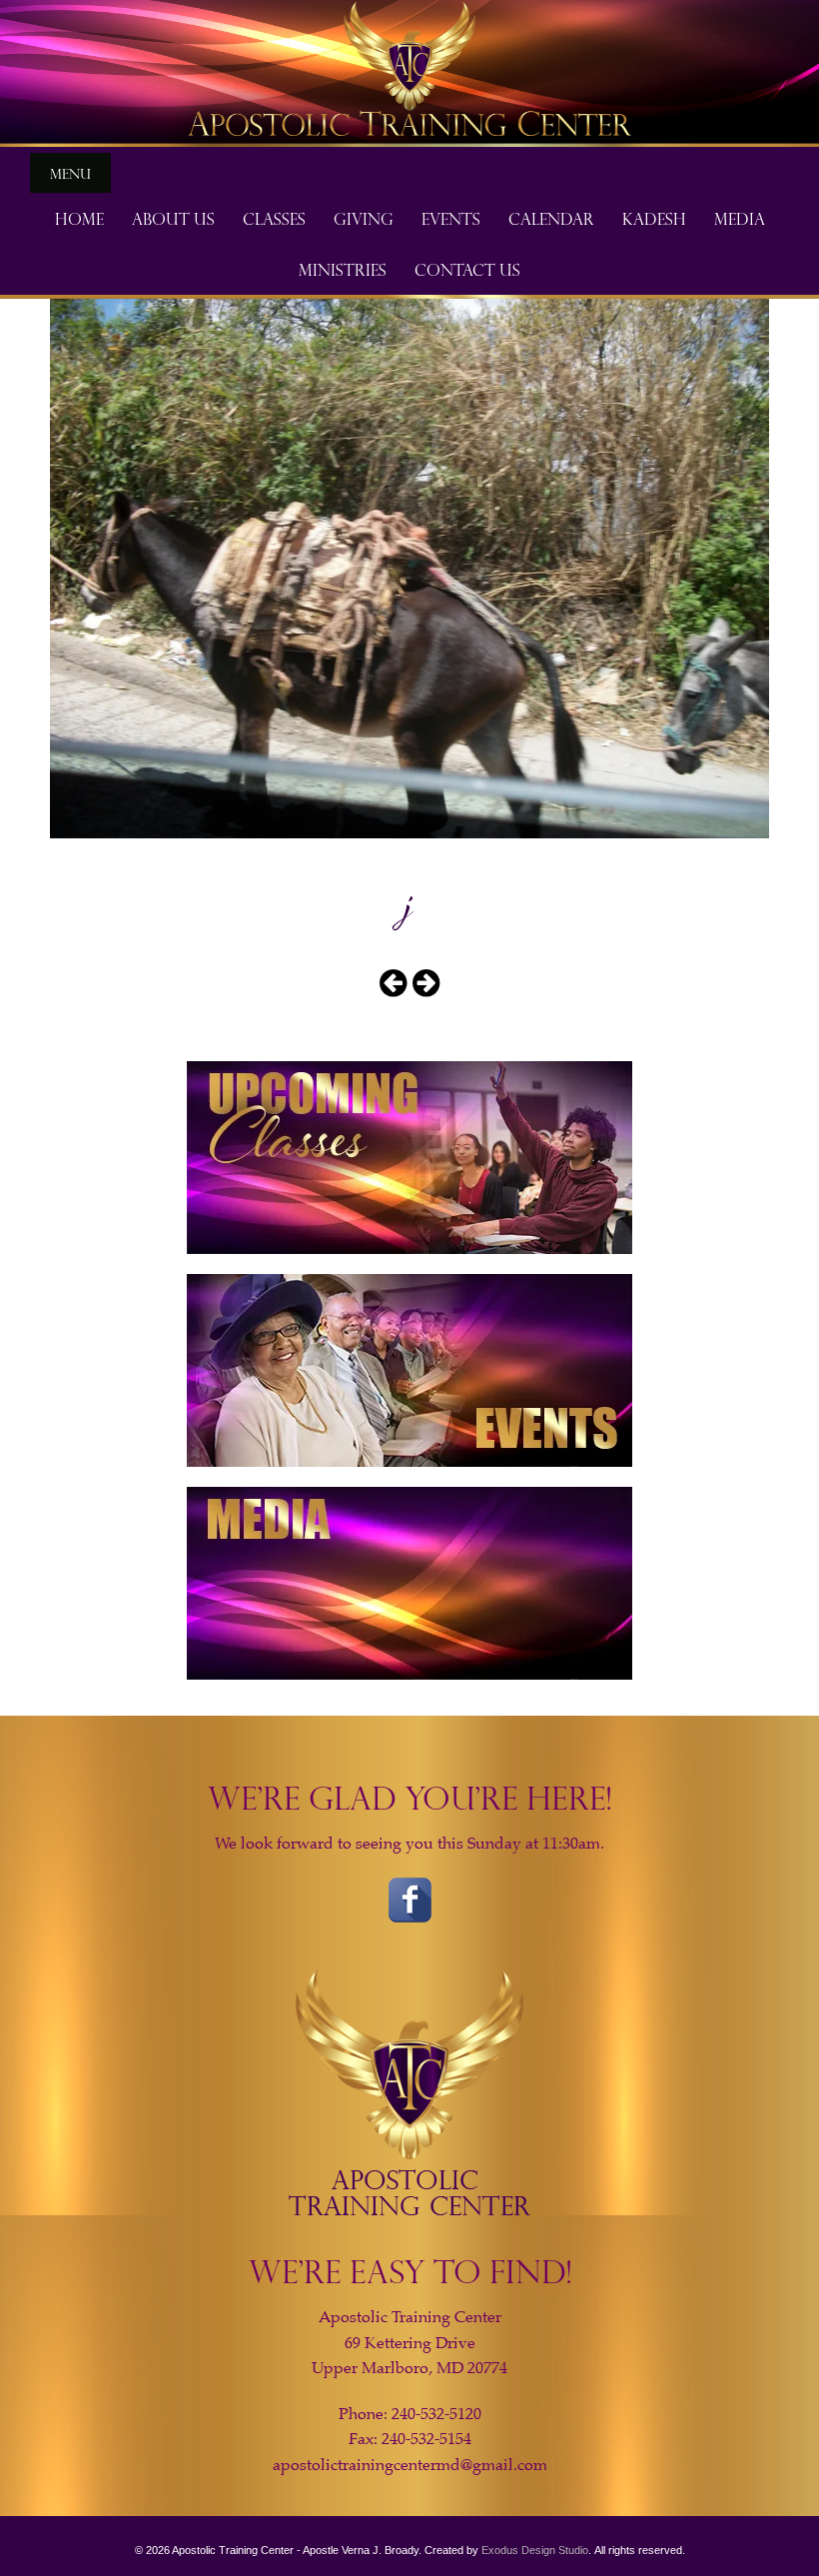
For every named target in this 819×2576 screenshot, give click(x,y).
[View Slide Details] (409, 73)
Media (740, 218)
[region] (409, 73)
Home (79, 218)
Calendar (551, 218)
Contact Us (467, 269)
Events (451, 218)
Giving (364, 218)
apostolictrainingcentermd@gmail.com (410, 2465)
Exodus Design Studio (535, 2550)
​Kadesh (654, 218)
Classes (274, 218)
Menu (70, 173)
